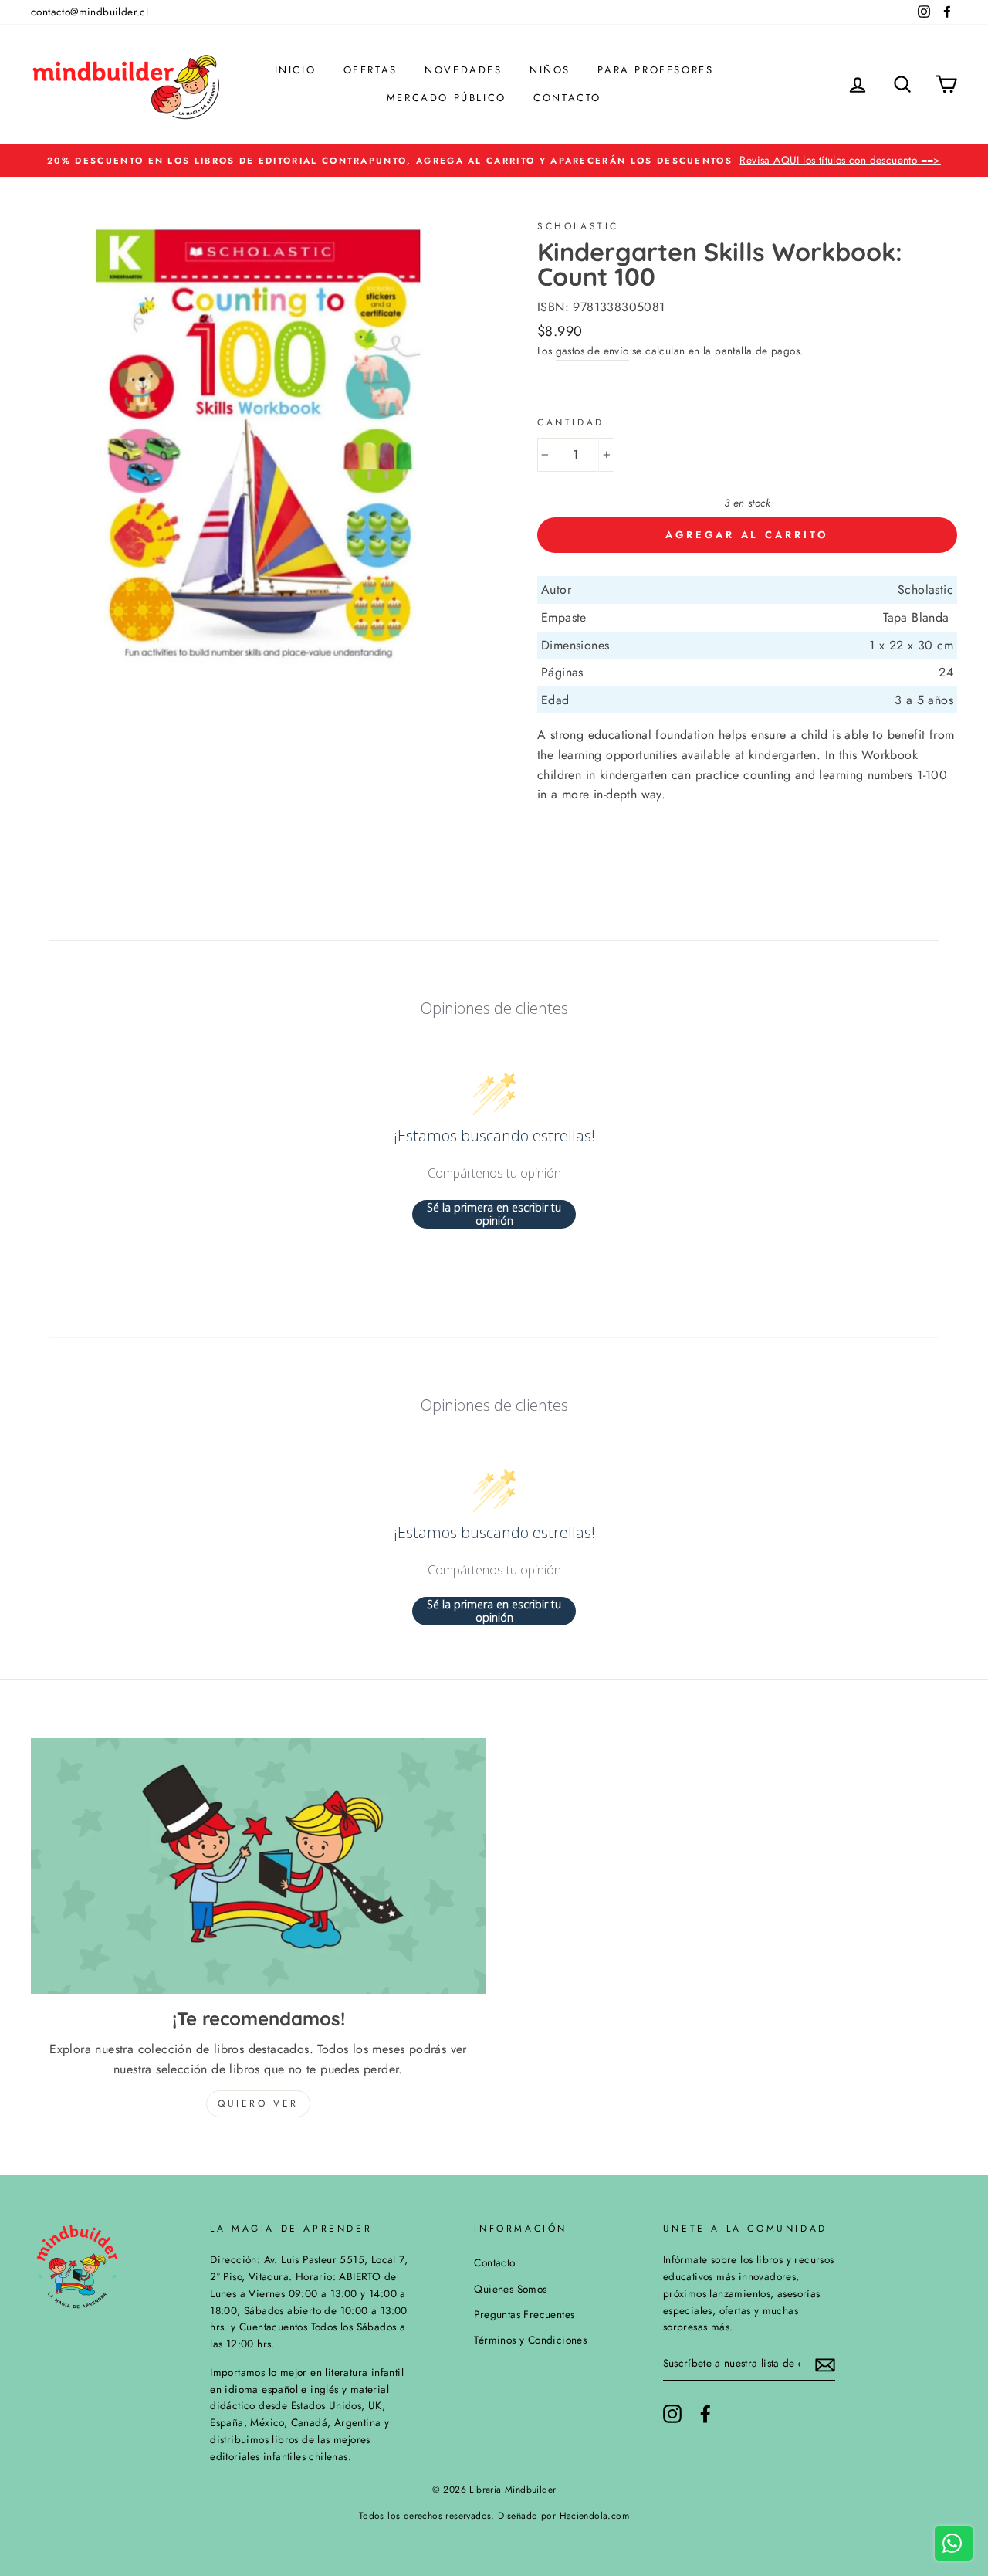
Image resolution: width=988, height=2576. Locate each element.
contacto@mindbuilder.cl (90, 12)
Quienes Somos (510, 2289)
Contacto (567, 98)
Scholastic (578, 226)
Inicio (296, 70)
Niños (550, 70)
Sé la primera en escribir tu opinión (494, 1214)
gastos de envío (592, 351)
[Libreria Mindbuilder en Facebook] (705, 2414)
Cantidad (571, 422)
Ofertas (370, 70)
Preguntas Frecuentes (524, 2314)
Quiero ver (258, 2103)
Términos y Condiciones (530, 2340)
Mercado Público (447, 98)
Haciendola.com (595, 2516)
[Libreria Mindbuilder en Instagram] (672, 2414)
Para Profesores (655, 70)
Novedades (463, 70)
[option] (494, 161)
